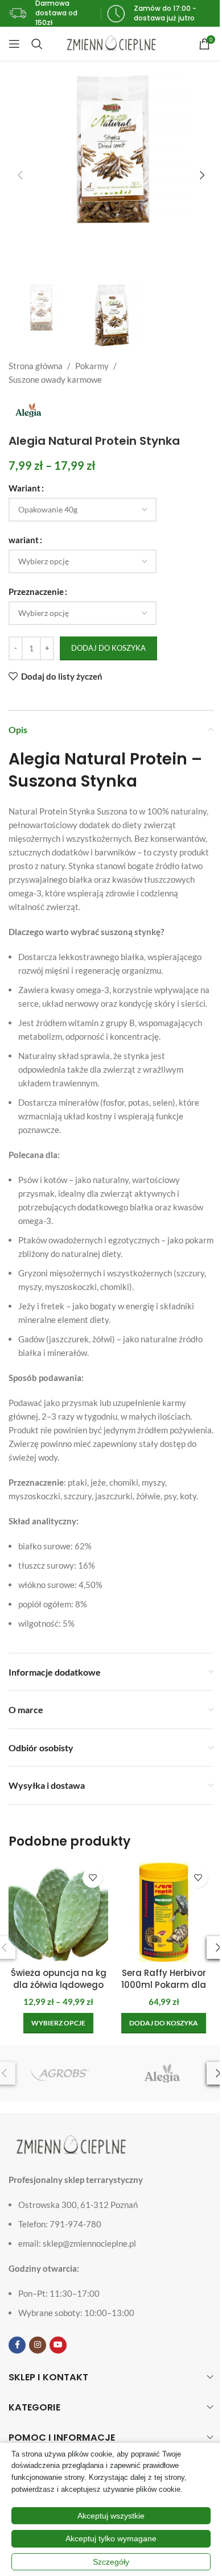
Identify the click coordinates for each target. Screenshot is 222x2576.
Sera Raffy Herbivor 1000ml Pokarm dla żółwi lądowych (164, 1985)
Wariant (24, 488)
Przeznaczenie (36, 592)
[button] (20, 175)
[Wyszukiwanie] (37, 44)
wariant (24, 540)
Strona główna (36, 366)
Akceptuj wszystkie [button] (111, 2516)
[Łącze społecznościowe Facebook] (17, 2345)
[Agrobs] (60, 2073)
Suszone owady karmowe (55, 379)
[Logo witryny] (111, 43)
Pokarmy (92, 366)
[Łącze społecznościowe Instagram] (38, 2345)
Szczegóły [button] (111, 2562)
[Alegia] (162, 2073)
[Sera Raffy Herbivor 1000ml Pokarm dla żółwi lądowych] (164, 1912)
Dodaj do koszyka (108, 648)
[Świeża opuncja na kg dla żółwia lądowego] (58, 1912)
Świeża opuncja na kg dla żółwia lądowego (59, 1979)
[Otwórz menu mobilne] (14, 44)
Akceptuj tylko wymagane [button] (111, 2538)
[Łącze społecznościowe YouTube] (58, 2345)
